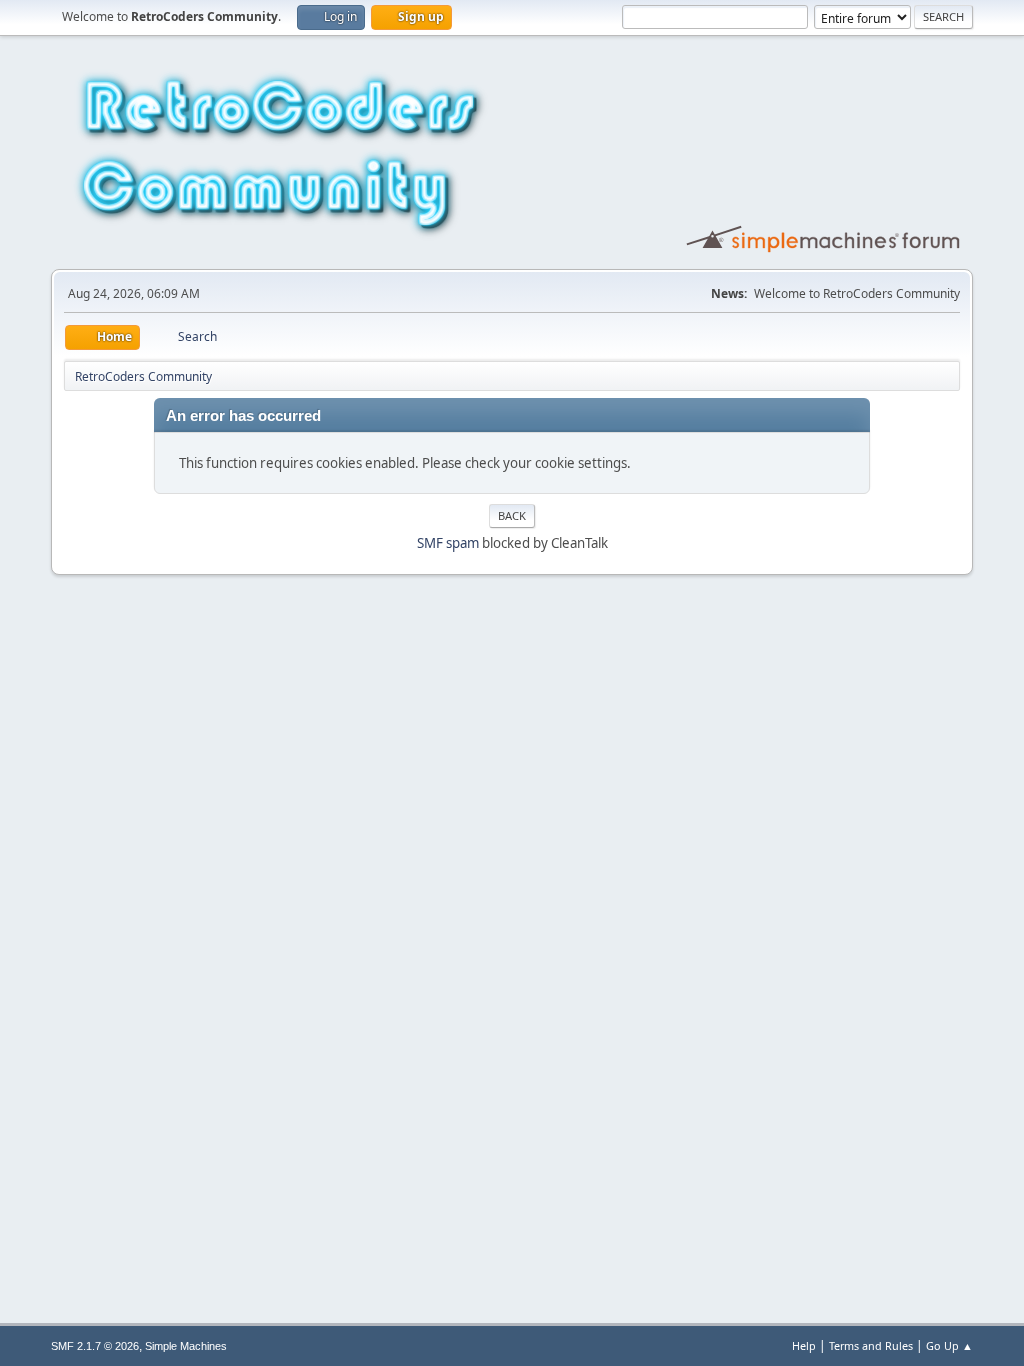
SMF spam (448, 543)
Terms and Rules (871, 1345)
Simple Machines (186, 1346)
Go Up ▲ (949, 1345)
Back (512, 515)
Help (804, 1345)
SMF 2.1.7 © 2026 (95, 1346)
